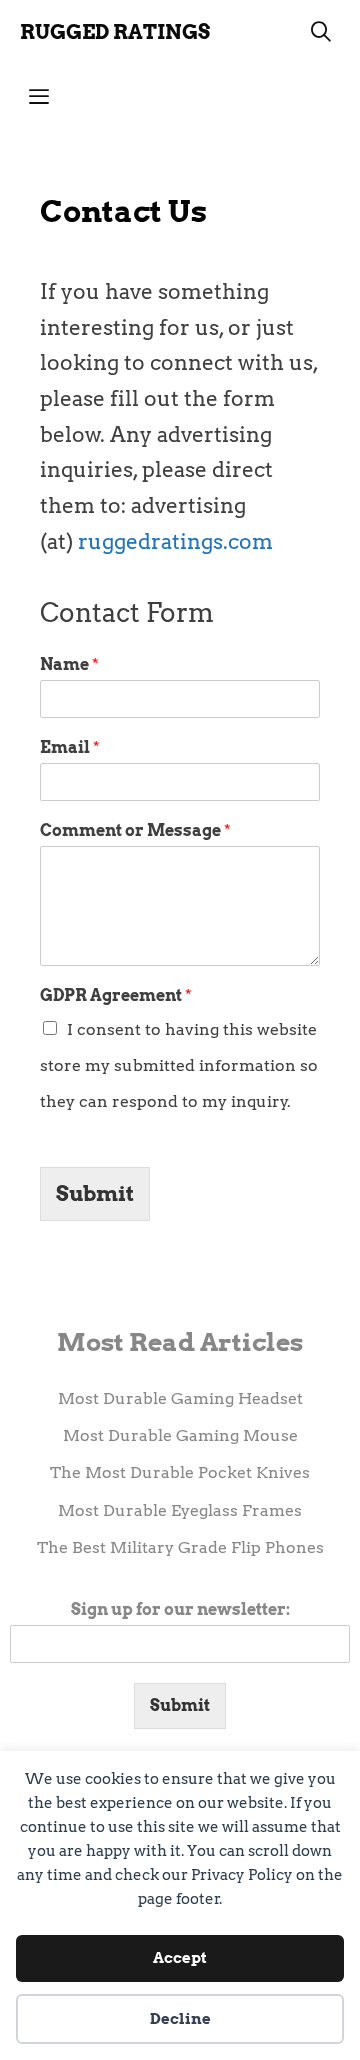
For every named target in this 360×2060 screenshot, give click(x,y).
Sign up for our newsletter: (180, 1609)
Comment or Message (135, 830)
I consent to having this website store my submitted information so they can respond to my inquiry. (179, 1065)
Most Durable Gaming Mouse (180, 1435)
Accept (180, 1958)
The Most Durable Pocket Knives (180, 1472)
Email (70, 747)
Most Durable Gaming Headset (180, 1398)
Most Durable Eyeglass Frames (180, 1510)
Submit (95, 1193)
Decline (180, 2019)
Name (69, 664)
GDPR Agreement (116, 995)
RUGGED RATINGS (115, 32)
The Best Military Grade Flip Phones (180, 1547)
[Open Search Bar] (321, 32)
